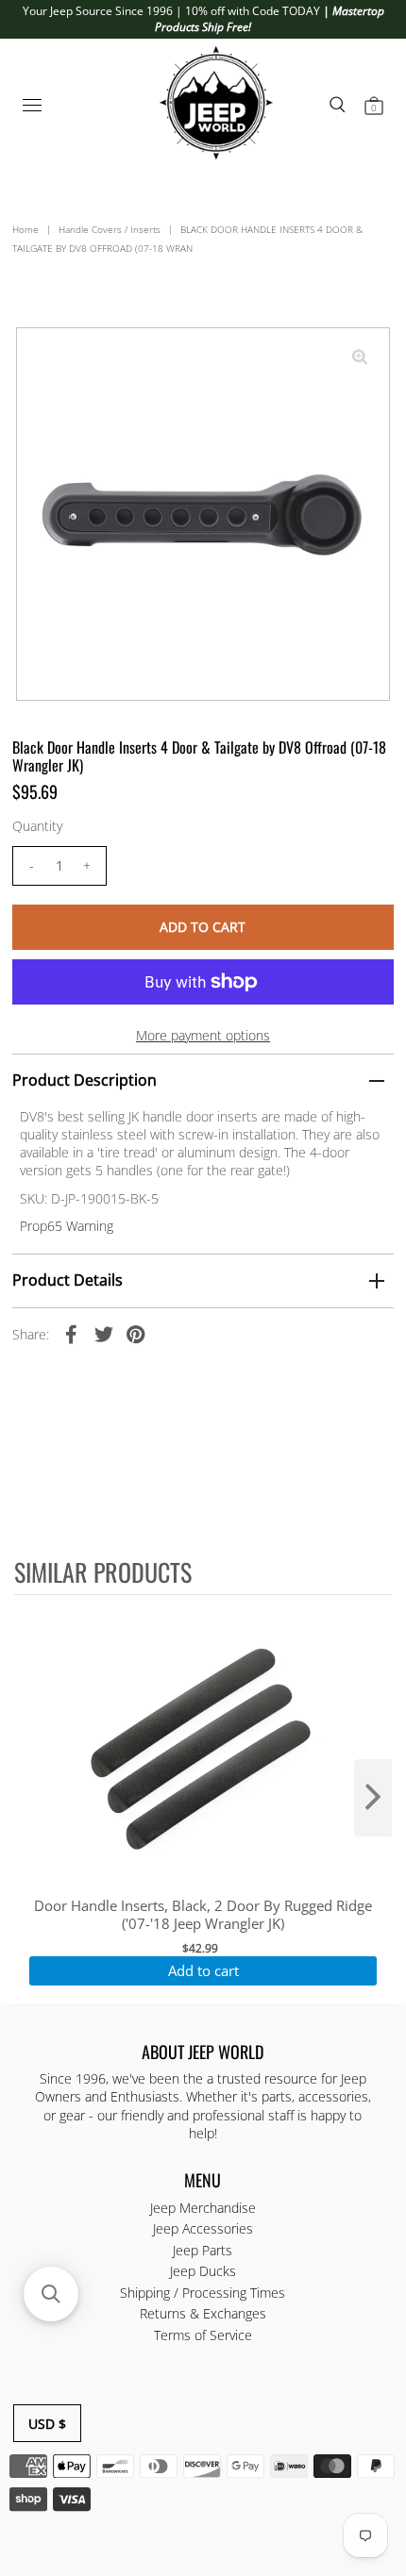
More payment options (203, 1035)
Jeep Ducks (203, 2271)
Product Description (85, 1080)
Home (25, 229)
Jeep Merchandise (203, 2208)
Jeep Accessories (203, 2228)
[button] (51, 2294)
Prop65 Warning (67, 1226)
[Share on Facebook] (72, 1334)
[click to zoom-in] (360, 357)
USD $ (47, 2424)
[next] (373, 1798)
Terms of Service (203, 2335)
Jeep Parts (203, 2250)
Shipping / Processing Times (203, 2293)
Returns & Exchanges (203, 2313)
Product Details (68, 1280)
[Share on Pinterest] (136, 1334)
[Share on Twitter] (104, 1334)
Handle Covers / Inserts (110, 229)
